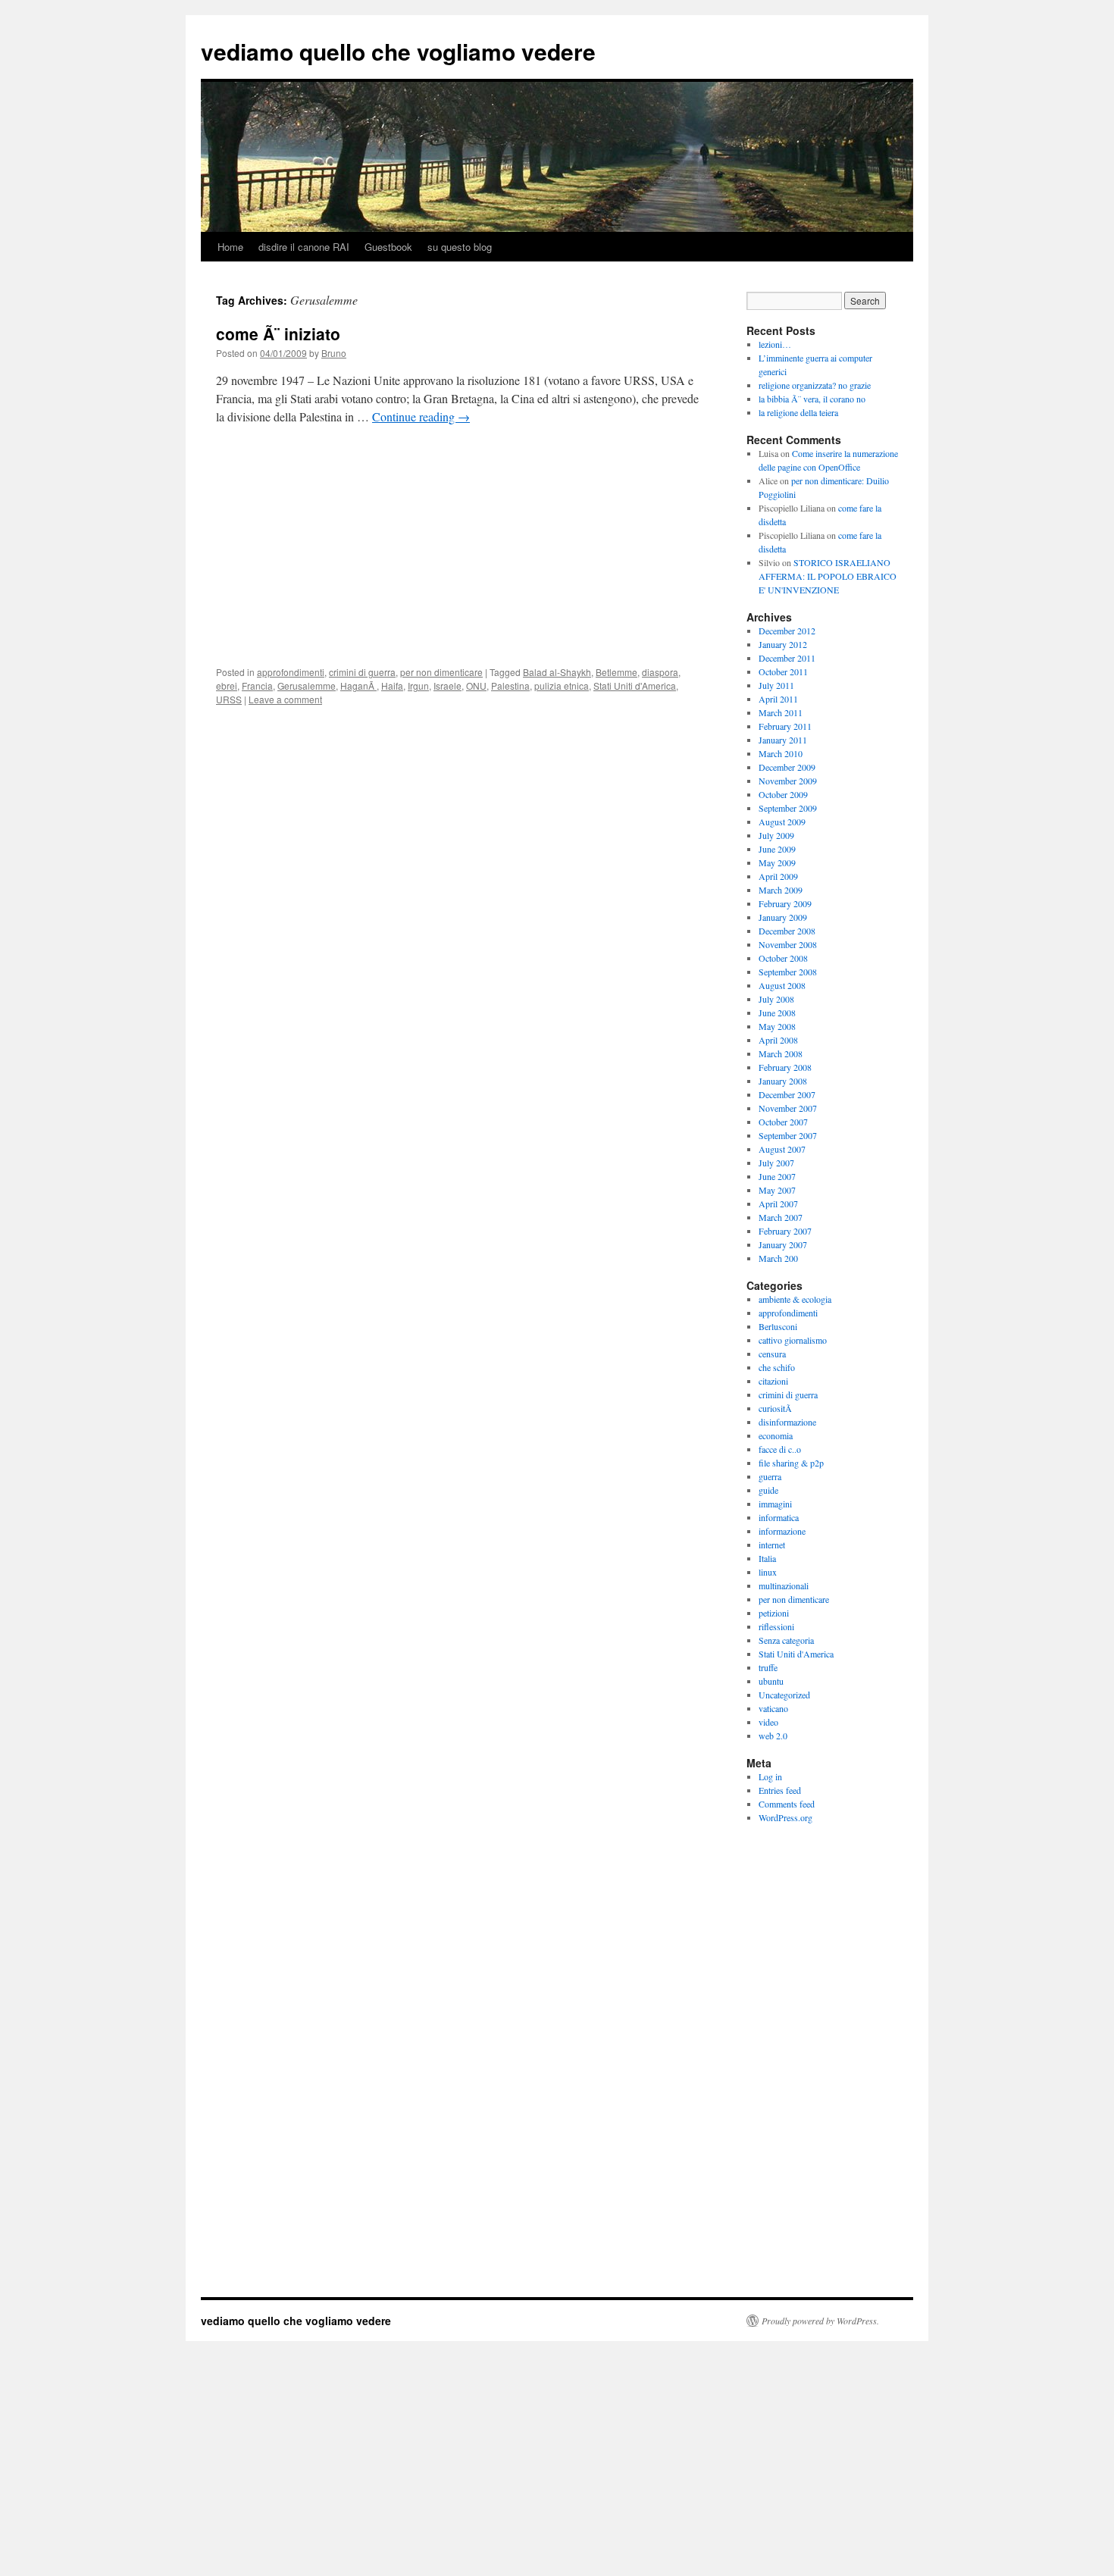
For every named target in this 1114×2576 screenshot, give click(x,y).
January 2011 (783, 740)
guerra (770, 1476)
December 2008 (787, 931)
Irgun (418, 685)
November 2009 (788, 781)
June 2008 (777, 1013)
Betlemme (616, 672)
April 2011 (778, 699)
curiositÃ (777, 1408)
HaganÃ (358, 685)
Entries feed (780, 1790)
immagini (775, 1504)
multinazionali (784, 1585)
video (768, 1722)
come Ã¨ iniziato (278, 333)
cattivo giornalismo (793, 1340)
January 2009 (783, 917)
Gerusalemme (307, 685)
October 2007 (783, 1122)
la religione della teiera (798, 412)
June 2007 (777, 1176)
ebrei (227, 685)
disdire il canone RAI (304, 247)
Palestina (510, 685)
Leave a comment (285, 699)
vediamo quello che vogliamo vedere (398, 51)
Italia (767, 1558)
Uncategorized (784, 1695)
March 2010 (781, 753)
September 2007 (788, 1135)
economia (776, 1435)
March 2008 (781, 1053)
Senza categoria (786, 1640)
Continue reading (421, 416)
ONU (476, 685)
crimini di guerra (362, 672)
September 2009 (788, 808)
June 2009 (777, 849)
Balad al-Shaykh (557, 672)
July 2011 (776, 685)
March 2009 (781, 890)
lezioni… (775, 344)
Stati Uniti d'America (635, 685)
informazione (782, 1531)
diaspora (660, 672)
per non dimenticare (441, 672)
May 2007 (777, 1190)
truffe (768, 1667)
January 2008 (783, 1081)
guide (768, 1490)
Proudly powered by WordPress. (820, 2321)
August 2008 (782, 985)
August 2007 (782, 1149)
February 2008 (785, 1067)
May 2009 (777, 862)
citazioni (773, 1381)
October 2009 (783, 794)
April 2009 (778, 876)
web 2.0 (773, 1736)
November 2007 (788, 1108)
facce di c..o (780, 1449)
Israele (447, 685)
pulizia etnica (562, 685)
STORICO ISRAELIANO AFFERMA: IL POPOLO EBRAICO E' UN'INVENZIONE (828, 576)
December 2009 (787, 767)
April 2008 (778, 1040)
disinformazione (787, 1422)
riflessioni (776, 1626)
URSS (229, 699)
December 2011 (787, 658)
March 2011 (781, 712)
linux (768, 1572)
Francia (257, 685)
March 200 (778, 1258)
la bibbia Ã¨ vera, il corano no (812, 399)
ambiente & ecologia (795, 1299)
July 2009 (776, 835)
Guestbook (388, 247)
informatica (779, 1517)
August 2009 (782, 822)
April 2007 (778, 1203)
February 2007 (785, 1231)
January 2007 (783, 1244)
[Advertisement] (458, 550)
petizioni (774, 1613)
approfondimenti (291, 672)
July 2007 (776, 1163)
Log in (770, 1776)
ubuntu (771, 1681)
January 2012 (783, 644)
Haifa (392, 685)
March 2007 (781, 1217)
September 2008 (788, 972)
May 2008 (777, 1026)
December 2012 (787, 631)
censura (772, 1354)
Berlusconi (778, 1326)
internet (772, 1545)
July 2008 (776, 999)
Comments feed (787, 1804)
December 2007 (787, 1094)
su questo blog (460, 247)
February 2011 (785, 726)
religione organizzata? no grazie (815, 385)
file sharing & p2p (791, 1463)
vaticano (773, 1708)
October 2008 (783, 958)
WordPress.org (785, 1817)
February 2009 (785, 903)
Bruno (334, 353)
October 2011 (783, 671)
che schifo (777, 1367)
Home (230, 247)
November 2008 (788, 944)
